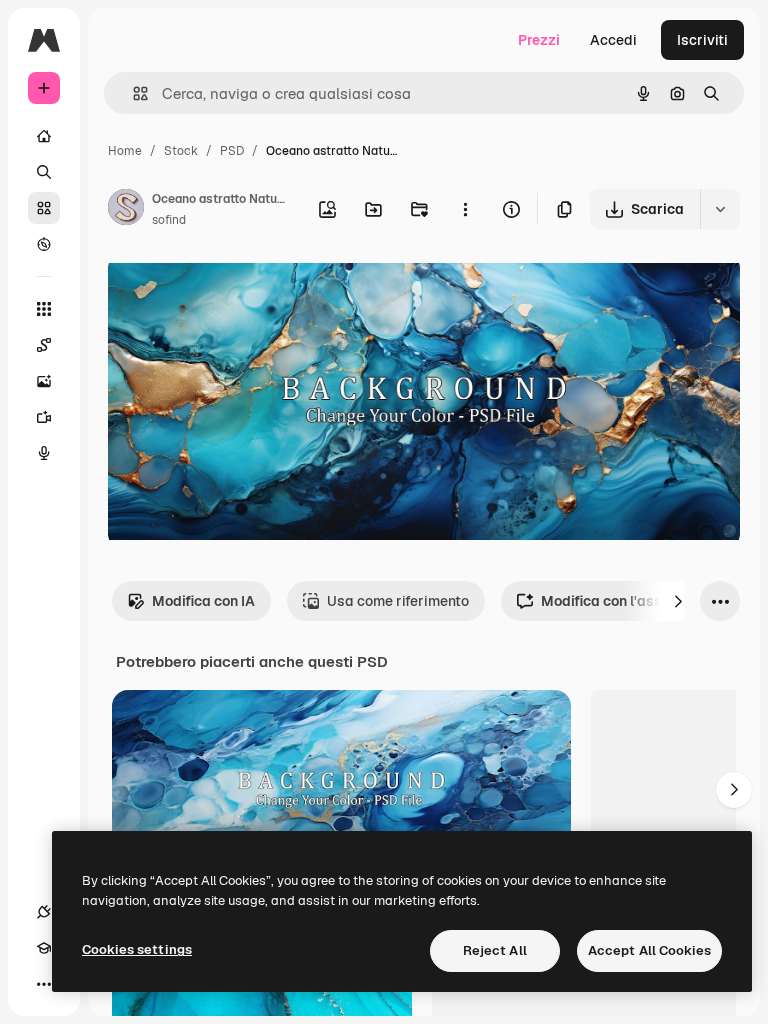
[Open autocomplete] (132, 93)
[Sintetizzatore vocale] (44, 453)
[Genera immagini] (44, 381)
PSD (232, 151)
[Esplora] (44, 244)
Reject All (495, 950)
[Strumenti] (44, 309)
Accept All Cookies (649, 950)
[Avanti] (678, 601)
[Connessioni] (44, 912)
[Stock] (44, 208)
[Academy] (44, 948)
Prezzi (539, 40)
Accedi (613, 40)
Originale (240, 289)
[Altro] (44, 984)
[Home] (44, 136)
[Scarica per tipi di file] (720, 209)
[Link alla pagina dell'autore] (126, 210)
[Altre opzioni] (465, 209)
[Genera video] (44, 417)
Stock (181, 151)
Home (125, 151)
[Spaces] (44, 345)
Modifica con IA (203, 601)
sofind (169, 220)
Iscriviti (702, 40)
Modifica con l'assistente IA (633, 601)
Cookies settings (137, 949)
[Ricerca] (44, 172)
